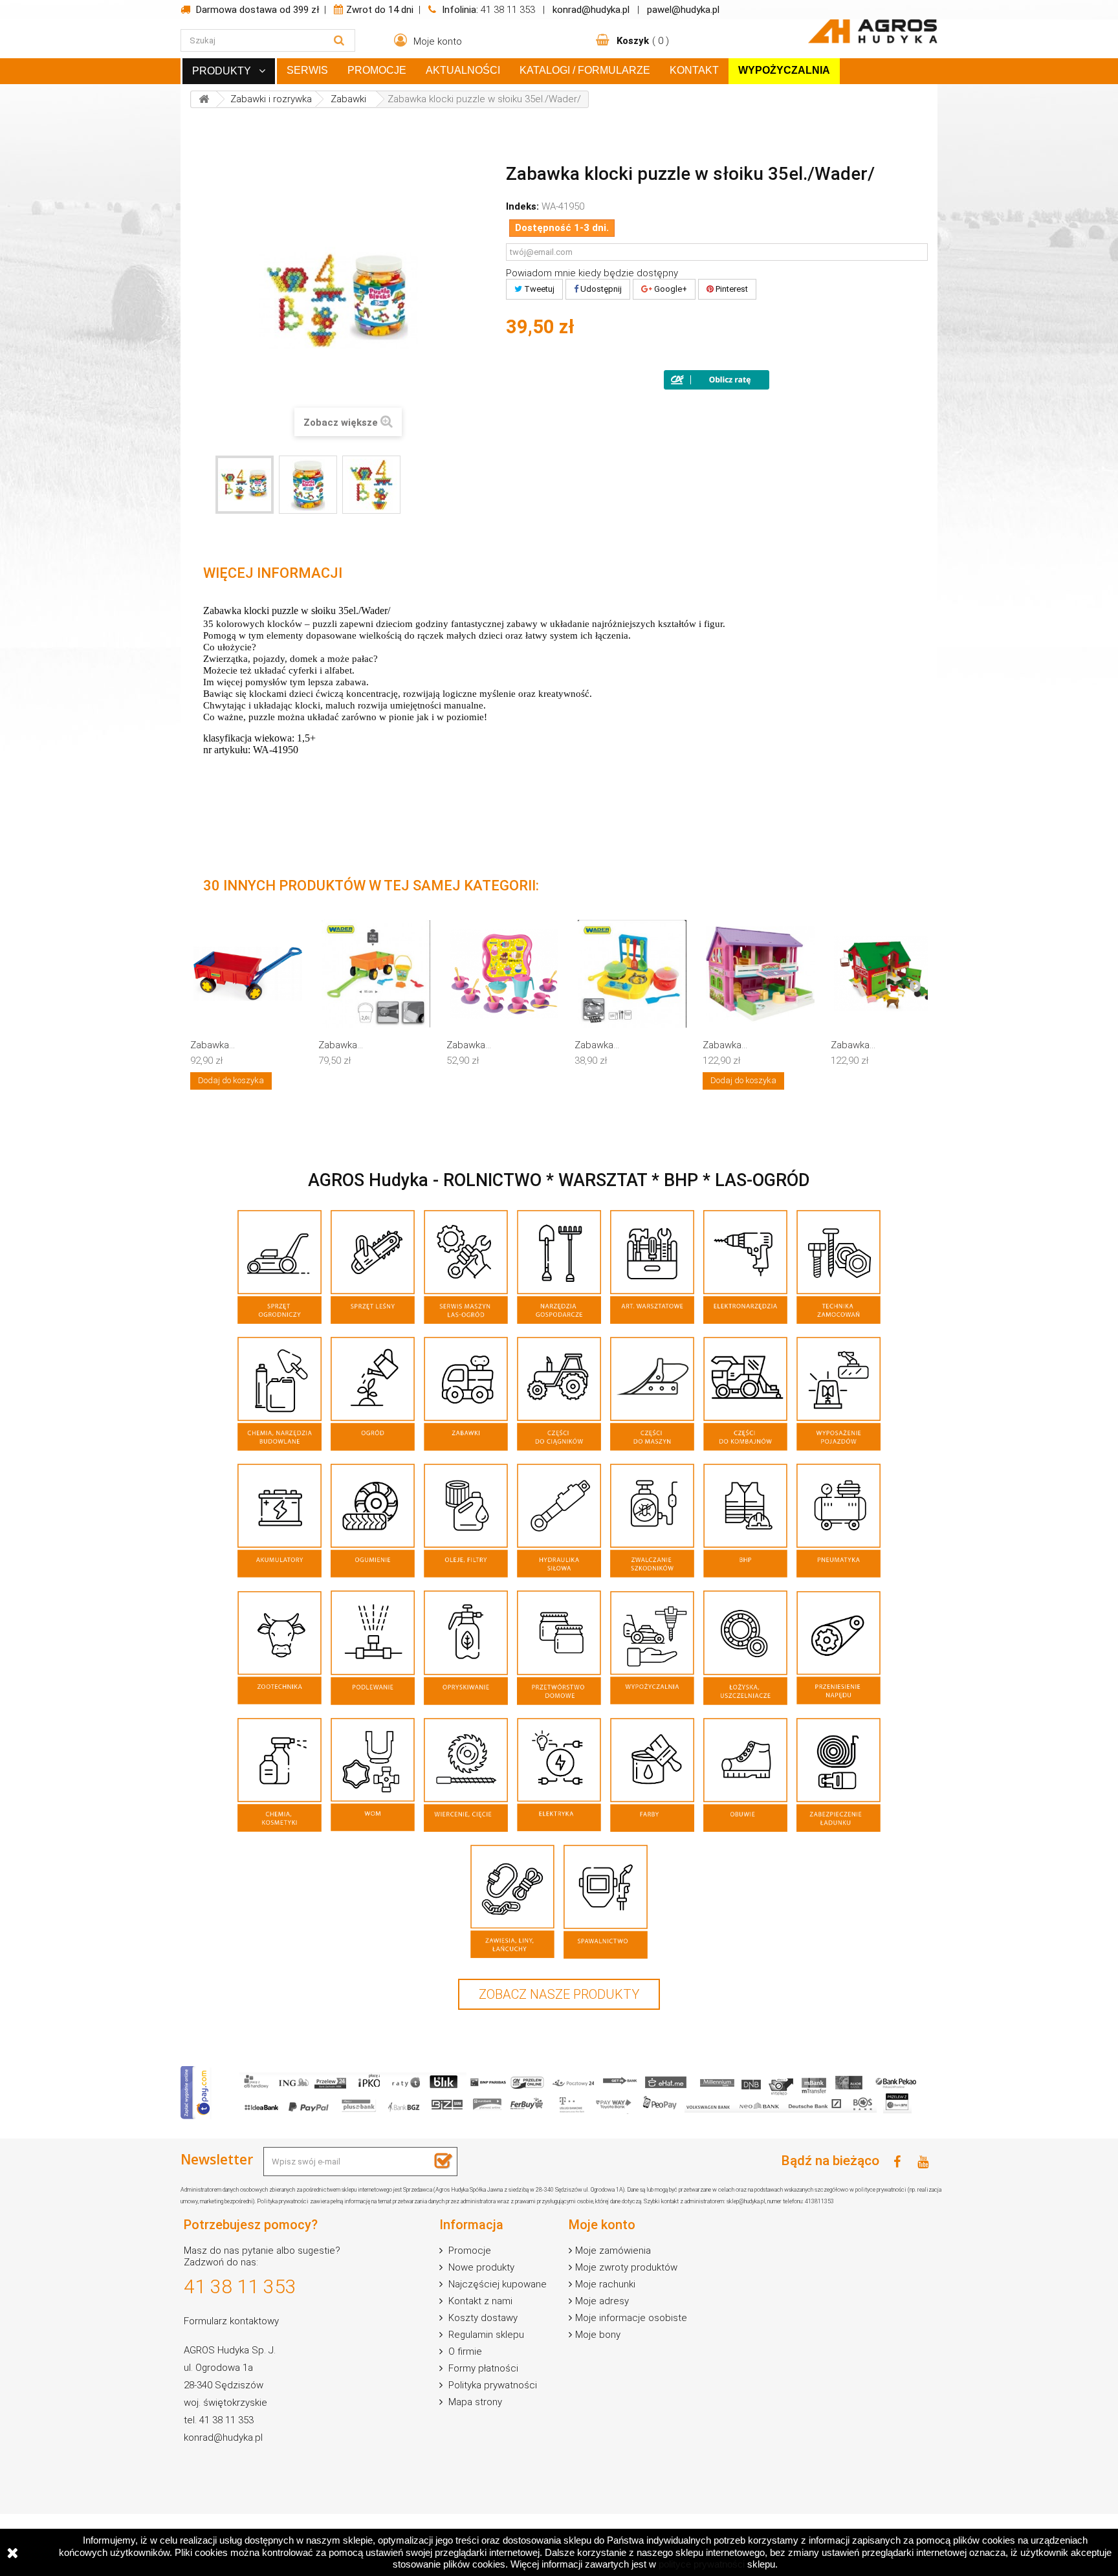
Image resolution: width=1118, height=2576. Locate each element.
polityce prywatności (702, 2564)
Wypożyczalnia (784, 70)
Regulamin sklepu (485, 2335)
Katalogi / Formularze (585, 70)
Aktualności (463, 70)
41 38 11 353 (508, 10)
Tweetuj (538, 289)
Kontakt (694, 70)
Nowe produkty (480, 2267)
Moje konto (602, 2225)
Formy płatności (482, 2368)
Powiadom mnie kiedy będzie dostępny (592, 273)
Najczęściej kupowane (496, 2284)
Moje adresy (602, 2301)
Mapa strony (474, 2402)
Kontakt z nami (479, 2301)
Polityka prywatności (491, 2385)
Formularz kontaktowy (231, 2321)
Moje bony (598, 2335)
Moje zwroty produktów (626, 2267)
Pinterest (731, 289)
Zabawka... (213, 1045)
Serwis (307, 70)
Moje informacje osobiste (631, 2318)
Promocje (377, 70)
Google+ (670, 289)
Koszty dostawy (482, 2318)
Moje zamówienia (613, 2251)
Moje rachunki (605, 2284)
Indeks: (522, 206)
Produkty (222, 71)
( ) (643, 41)
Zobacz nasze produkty (559, 1994)
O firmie (464, 2351)
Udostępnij (600, 289)
